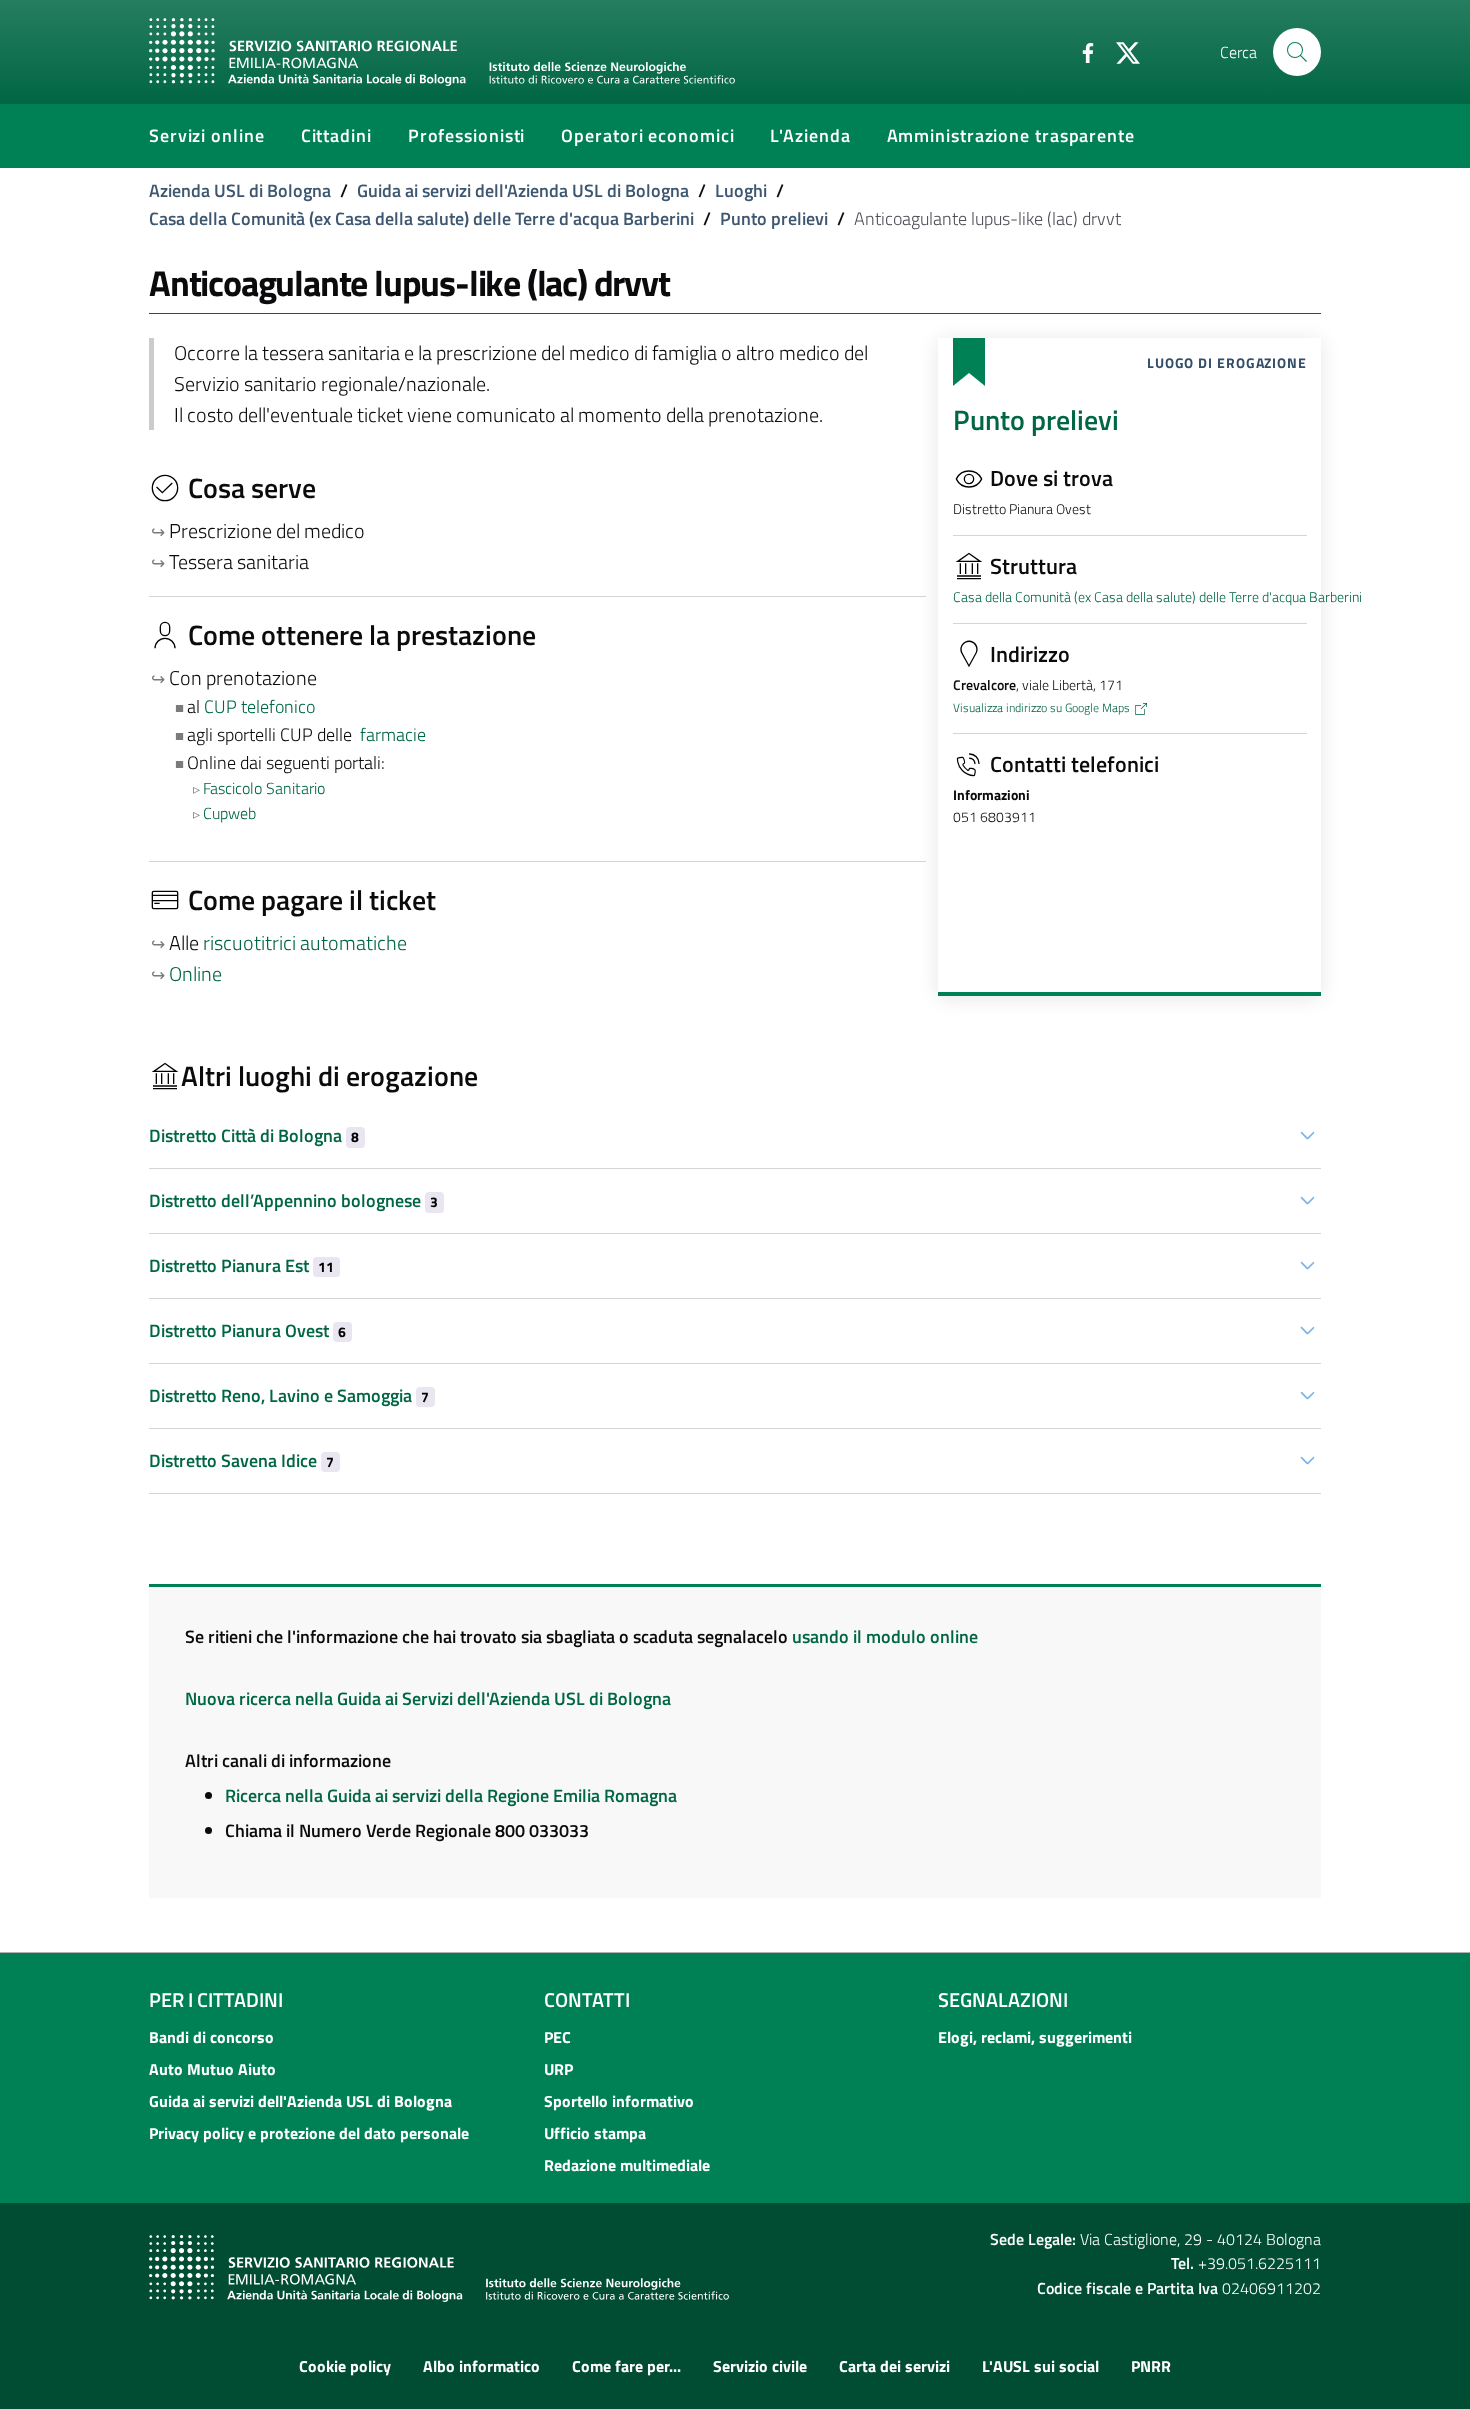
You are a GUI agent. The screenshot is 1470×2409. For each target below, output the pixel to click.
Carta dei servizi (894, 2366)
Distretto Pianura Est (241, 1265)
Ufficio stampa (595, 2133)
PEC (557, 2037)
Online (195, 974)
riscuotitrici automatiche (305, 943)
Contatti (587, 1999)
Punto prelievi (774, 218)
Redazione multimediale (627, 2165)
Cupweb (229, 813)
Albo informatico (481, 2366)
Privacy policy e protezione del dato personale (309, 2133)
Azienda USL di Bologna (240, 190)
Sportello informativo (619, 2101)
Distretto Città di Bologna (254, 1135)
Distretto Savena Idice (241, 1460)
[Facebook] (1080, 51)
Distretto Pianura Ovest (247, 1330)
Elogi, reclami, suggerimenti (1035, 2037)
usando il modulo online (885, 1636)
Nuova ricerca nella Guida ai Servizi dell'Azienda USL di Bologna (428, 1698)
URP (558, 2069)
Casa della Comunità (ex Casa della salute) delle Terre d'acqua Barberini (421, 218)
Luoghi (741, 190)
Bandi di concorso (211, 2037)
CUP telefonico (259, 706)
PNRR (1151, 2366)
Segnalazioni (1003, 1999)
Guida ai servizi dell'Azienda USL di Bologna (523, 190)
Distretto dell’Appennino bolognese (293, 1200)
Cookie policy (345, 2366)
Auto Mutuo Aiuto (212, 2069)
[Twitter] (1120, 51)
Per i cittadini (216, 1999)
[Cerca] (1297, 52)
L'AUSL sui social (1040, 2366)
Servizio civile (760, 2366)
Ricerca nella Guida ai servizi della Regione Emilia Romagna (451, 1795)
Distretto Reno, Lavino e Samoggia (289, 1395)
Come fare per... (626, 2366)
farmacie (393, 734)
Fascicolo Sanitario (264, 788)
